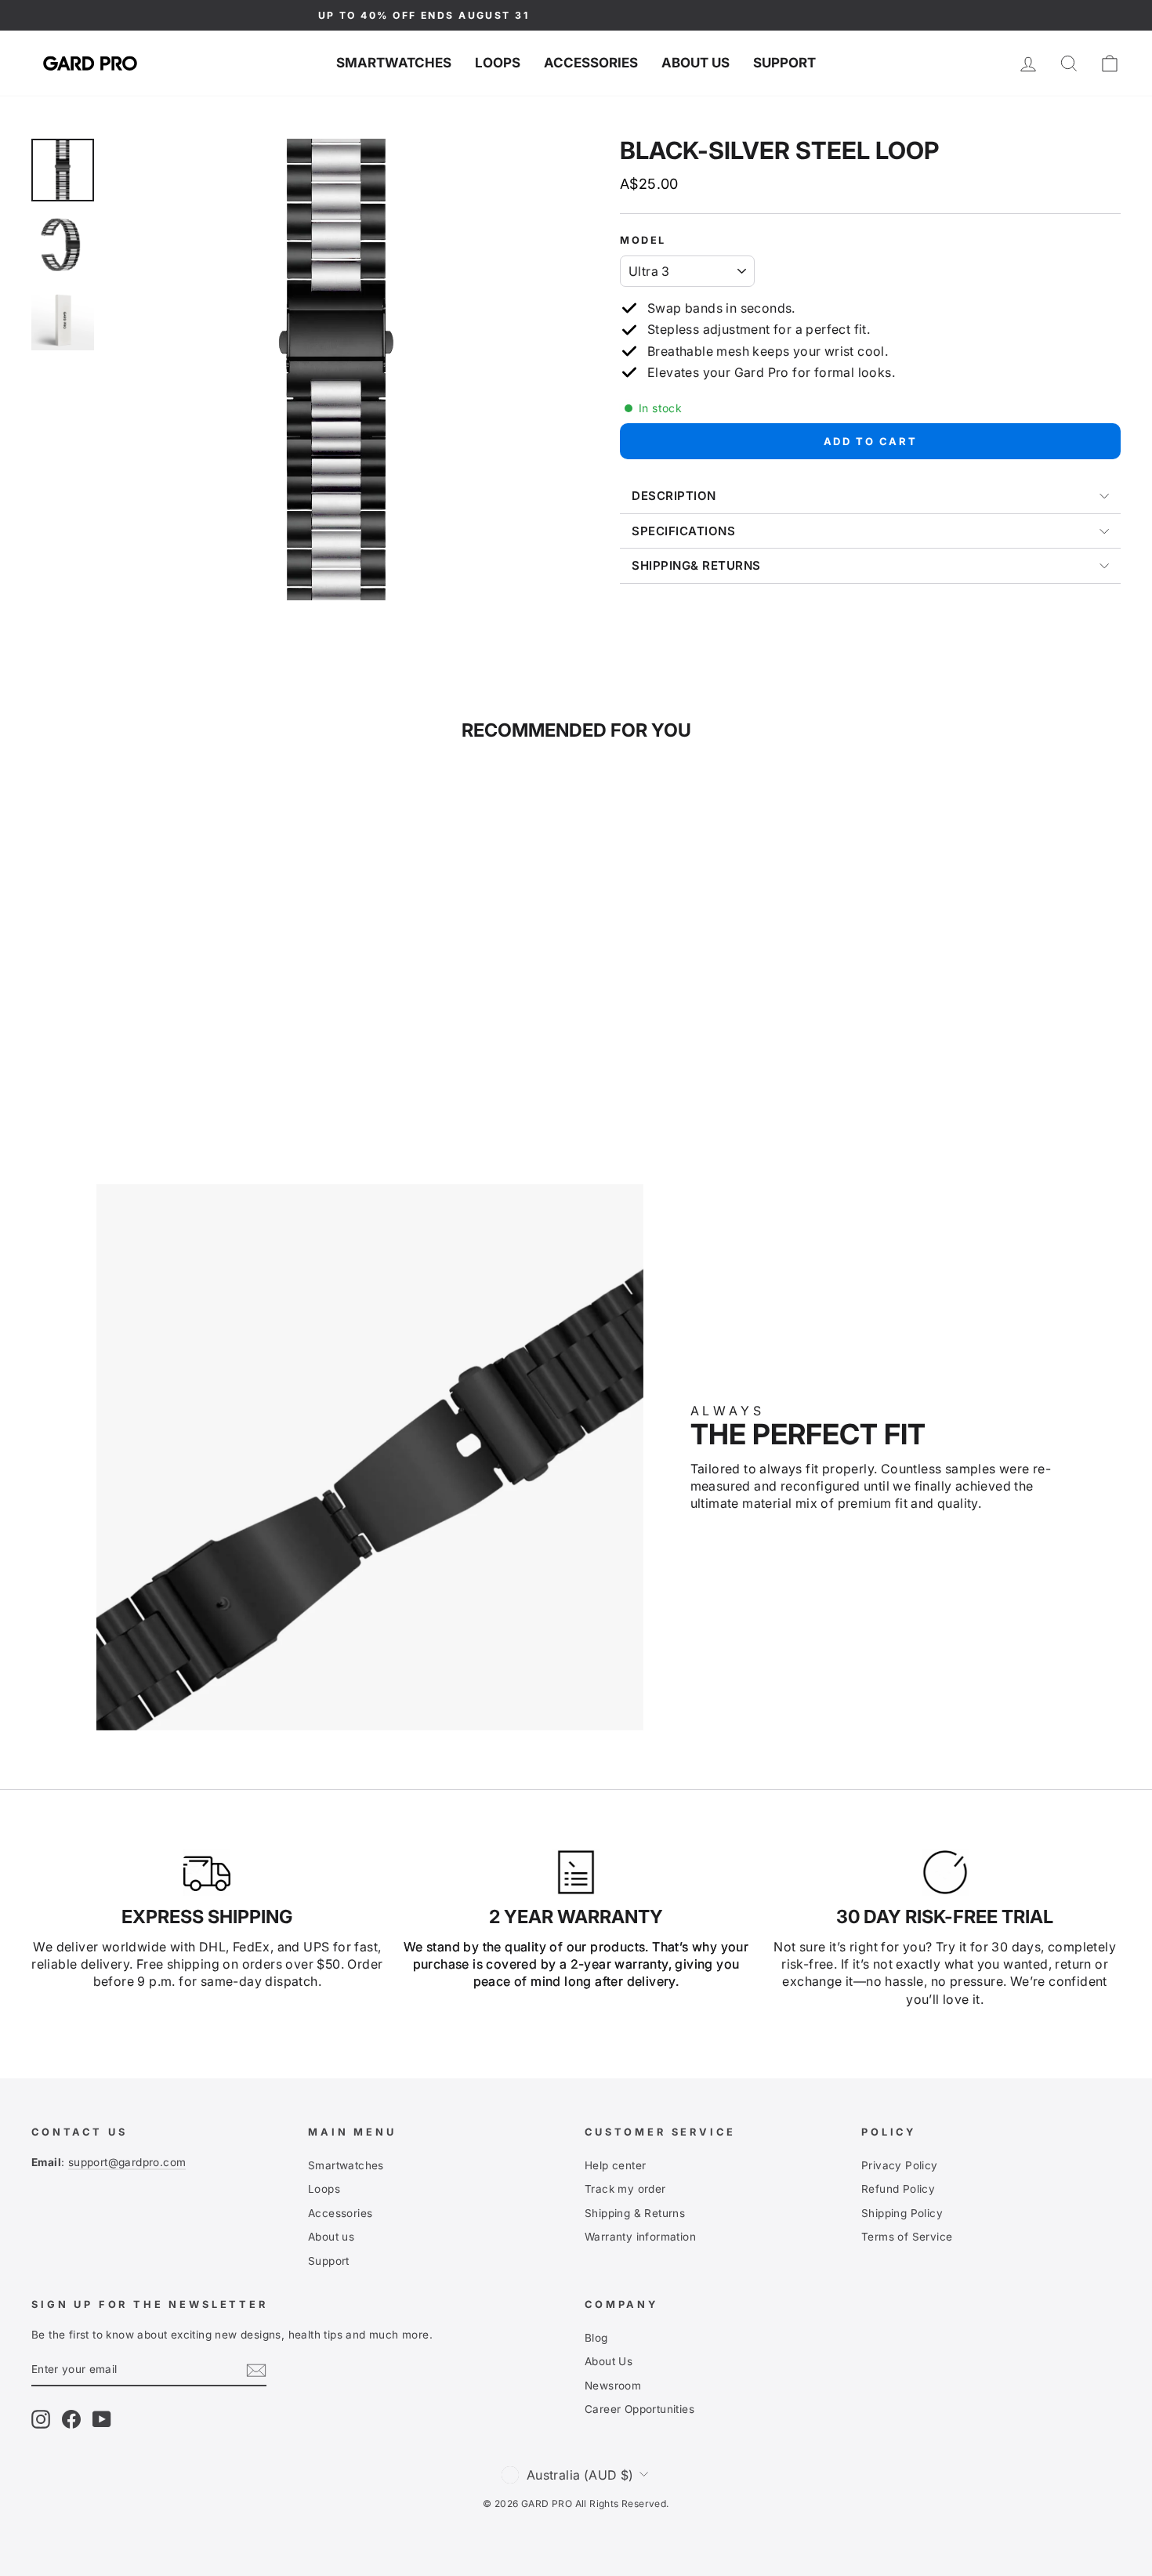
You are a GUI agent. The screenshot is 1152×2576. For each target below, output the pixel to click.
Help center (615, 2165)
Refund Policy (898, 2189)
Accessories (591, 63)
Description (674, 496)
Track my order (625, 2189)
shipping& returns (696, 565)
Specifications (683, 531)
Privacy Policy (900, 2165)
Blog (596, 2338)
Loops (498, 63)
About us (696, 63)
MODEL (643, 240)
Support (784, 63)
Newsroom (613, 2386)
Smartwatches (394, 63)
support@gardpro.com (127, 2162)
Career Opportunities (639, 2409)
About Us (609, 2361)
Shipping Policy (902, 2213)
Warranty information (640, 2237)
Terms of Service (907, 2237)
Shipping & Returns (635, 2213)
